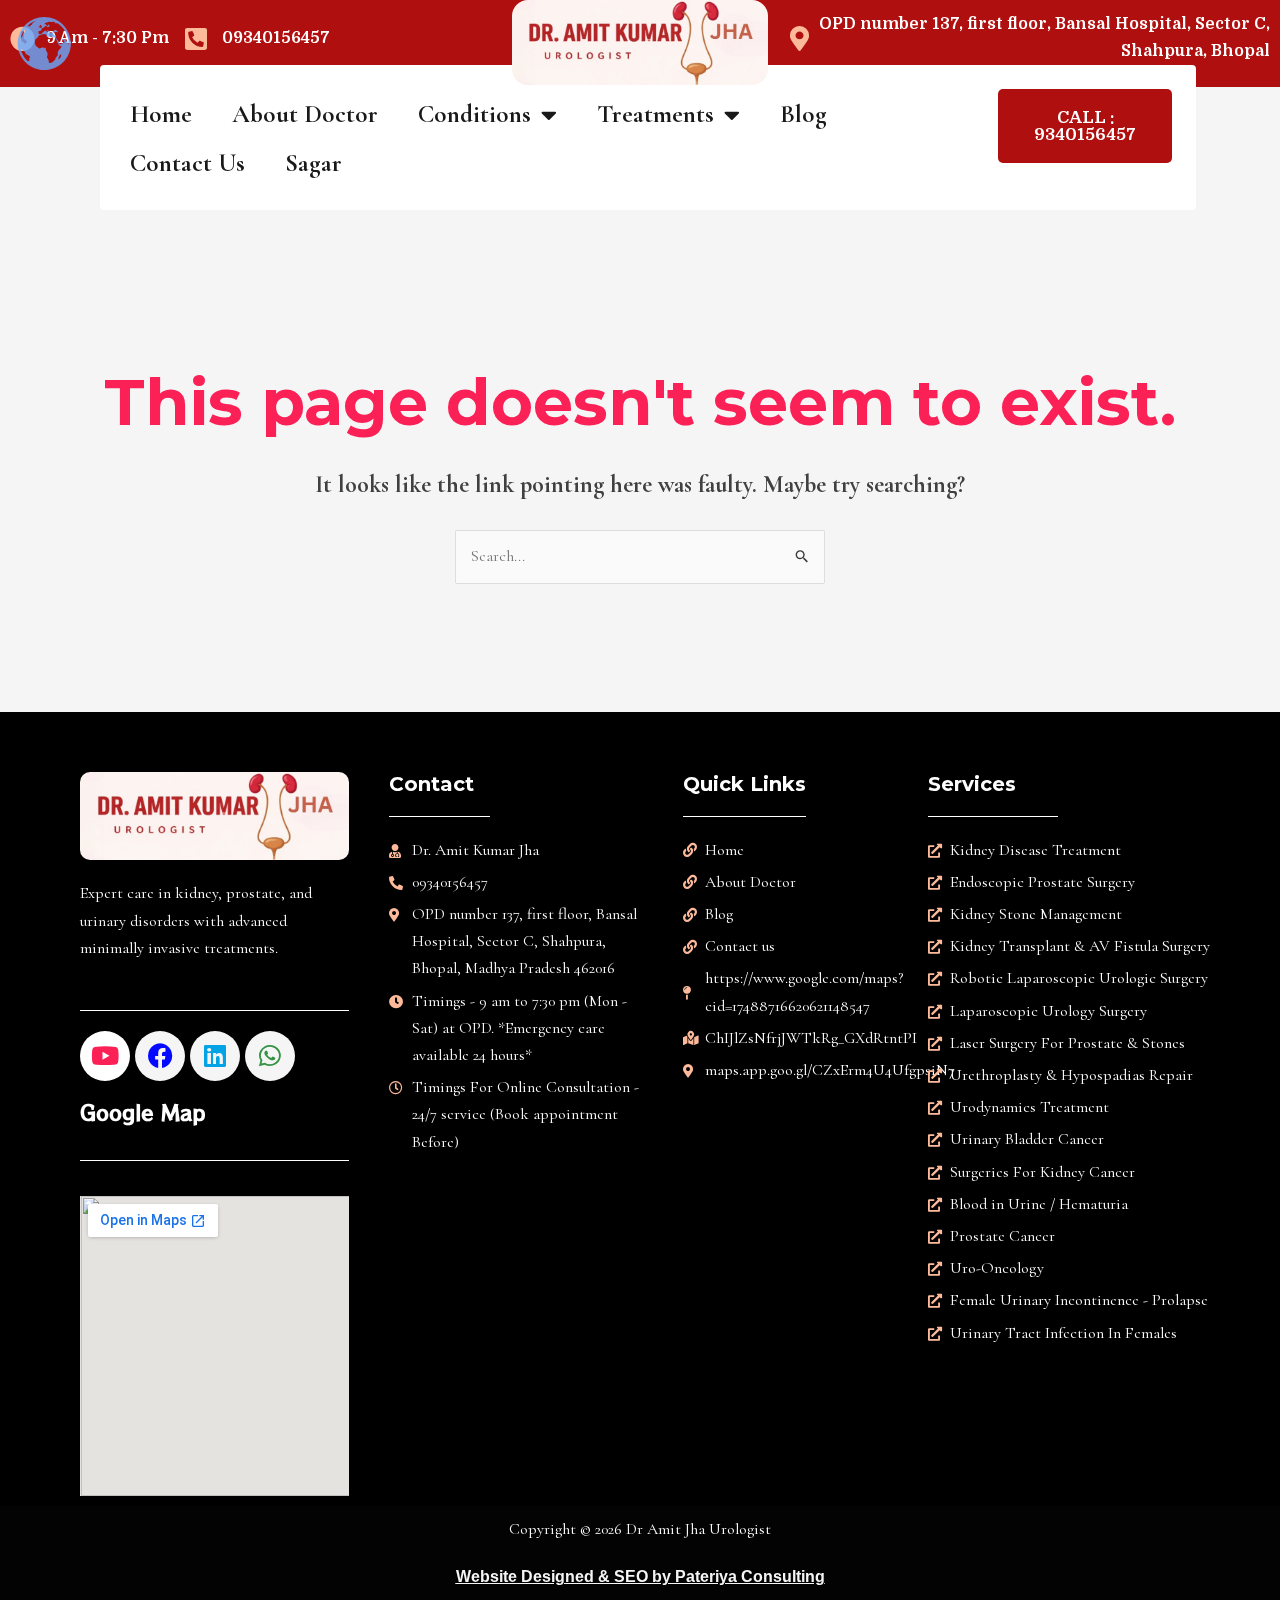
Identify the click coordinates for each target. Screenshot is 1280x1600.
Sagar (313, 163)
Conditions (474, 114)
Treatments (655, 114)
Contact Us (187, 163)
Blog (803, 114)
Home (161, 114)
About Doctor (305, 114)
